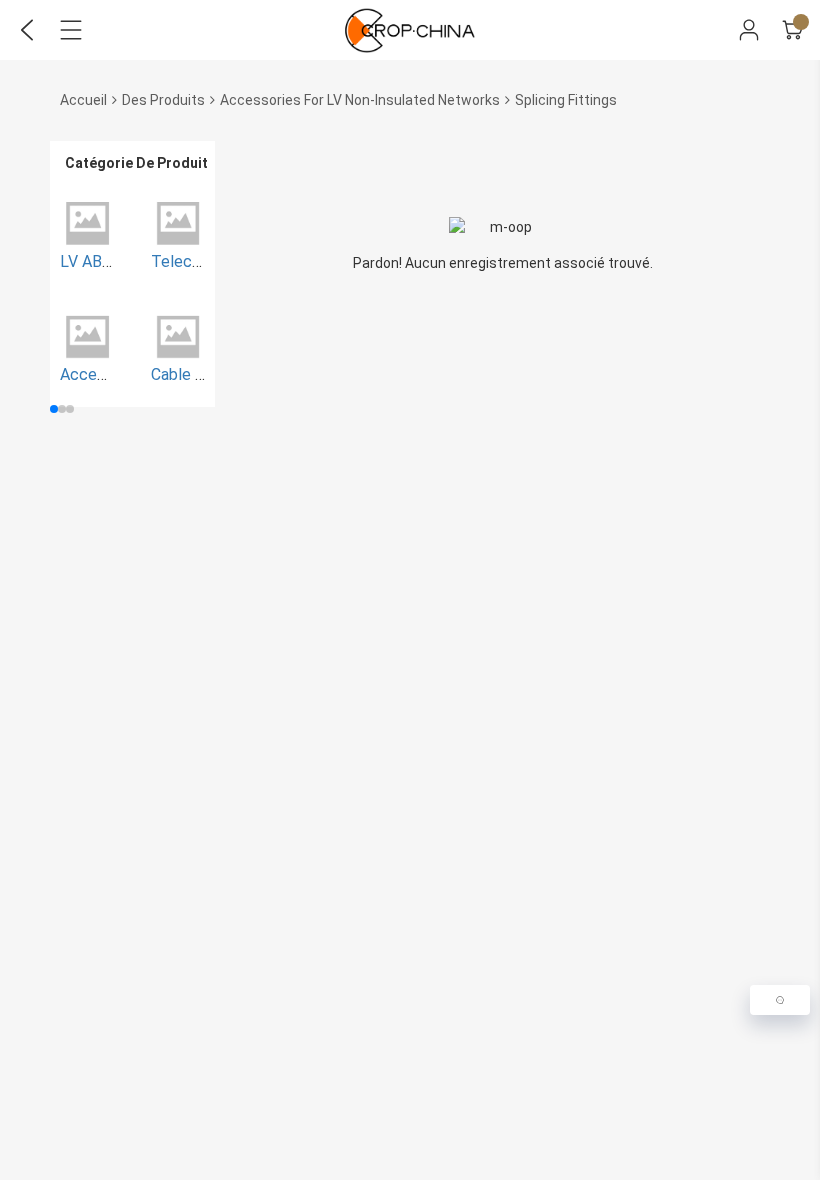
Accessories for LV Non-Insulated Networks (360, 100)
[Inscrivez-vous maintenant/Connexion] (749, 30)
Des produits (163, 100)
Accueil (83, 100)
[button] (54, 409)
